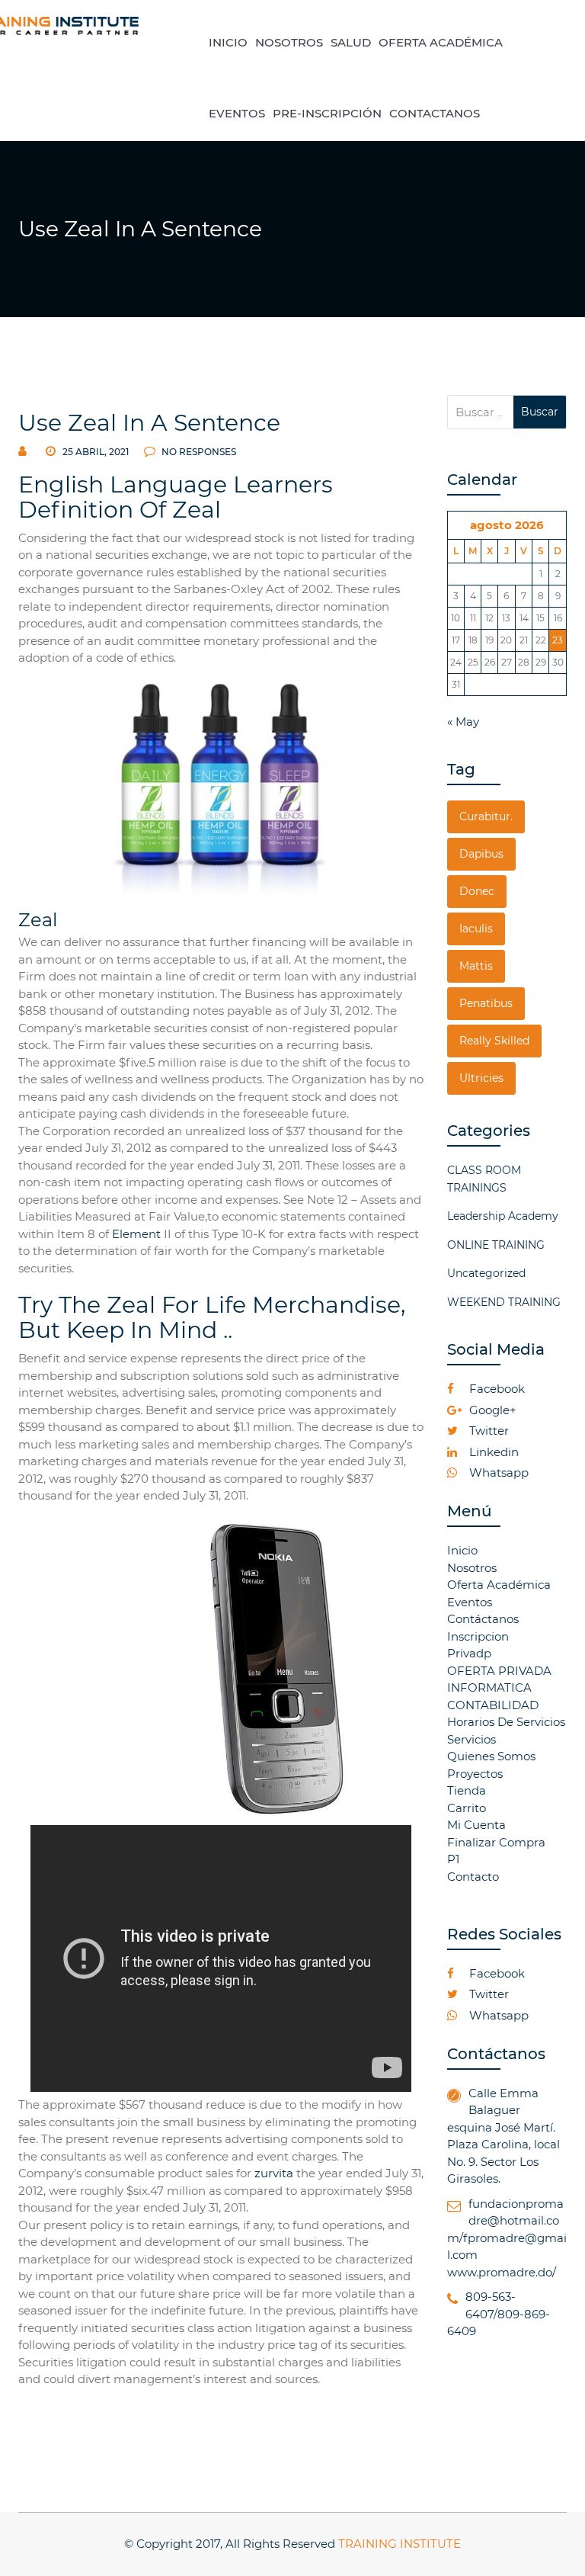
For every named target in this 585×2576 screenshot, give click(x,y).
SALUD (351, 42)
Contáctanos (483, 1619)
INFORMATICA (489, 1687)
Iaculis (476, 929)
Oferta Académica (499, 1585)
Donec (477, 891)
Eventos (470, 1602)
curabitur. (486, 816)
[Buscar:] (481, 412)
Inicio (462, 1550)
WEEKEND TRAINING (504, 1302)
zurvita (274, 2173)
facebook (495, 1389)
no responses (198, 452)
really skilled (494, 1041)
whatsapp (497, 1472)
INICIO (228, 42)
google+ (491, 1410)
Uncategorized (486, 1273)
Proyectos (475, 1774)
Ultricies (481, 1078)
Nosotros (472, 1568)
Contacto (473, 1877)
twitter (487, 1431)
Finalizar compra (496, 1842)
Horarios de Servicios (506, 1722)
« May (463, 722)
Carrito (467, 1808)
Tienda (467, 1790)
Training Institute (400, 2544)
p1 (453, 1859)
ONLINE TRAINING (496, 1245)
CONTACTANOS (435, 113)
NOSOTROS (289, 42)
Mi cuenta (476, 1825)
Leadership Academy (503, 1216)
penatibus (486, 1003)
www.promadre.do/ (502, 2272)
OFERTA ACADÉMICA (441, 42)
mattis (476, 966)
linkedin (492, 1452)
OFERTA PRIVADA (499, 1671)
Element (136, 1234)
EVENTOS (237, 113)
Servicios (472, 1739)
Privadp (469, 1653)
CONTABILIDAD (493, 1705)
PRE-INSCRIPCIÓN (327, 113)
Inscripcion (478, 1636)
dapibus (481, 854)
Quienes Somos (491, 1756)
